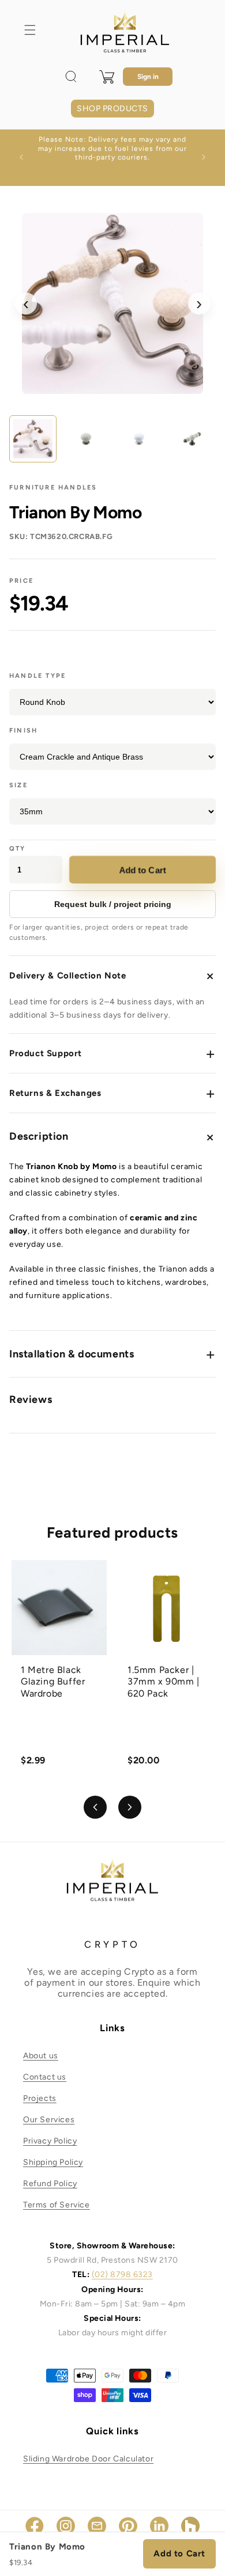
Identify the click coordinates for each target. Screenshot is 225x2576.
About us (41, 2056)
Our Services (49, 2120)
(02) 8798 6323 (122, 2275)
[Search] (71, 77)
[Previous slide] (95, 1807)
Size (18, 785)
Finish (23, 731)
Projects (40, 2098)
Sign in (148, 77)
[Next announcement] (204, 157)
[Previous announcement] (21, 157)
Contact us (45, 2077)
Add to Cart (143, 870)
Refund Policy (50, 2184)
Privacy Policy (50, 2141)
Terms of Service (57, 2205)
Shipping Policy (53, 2162)
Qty (18, 849)
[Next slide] (130, 1807)
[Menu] (30, 30)
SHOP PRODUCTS (112, 109)
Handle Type (37, 676)
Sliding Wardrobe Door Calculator (88, 2459)
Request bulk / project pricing (113, 904)
